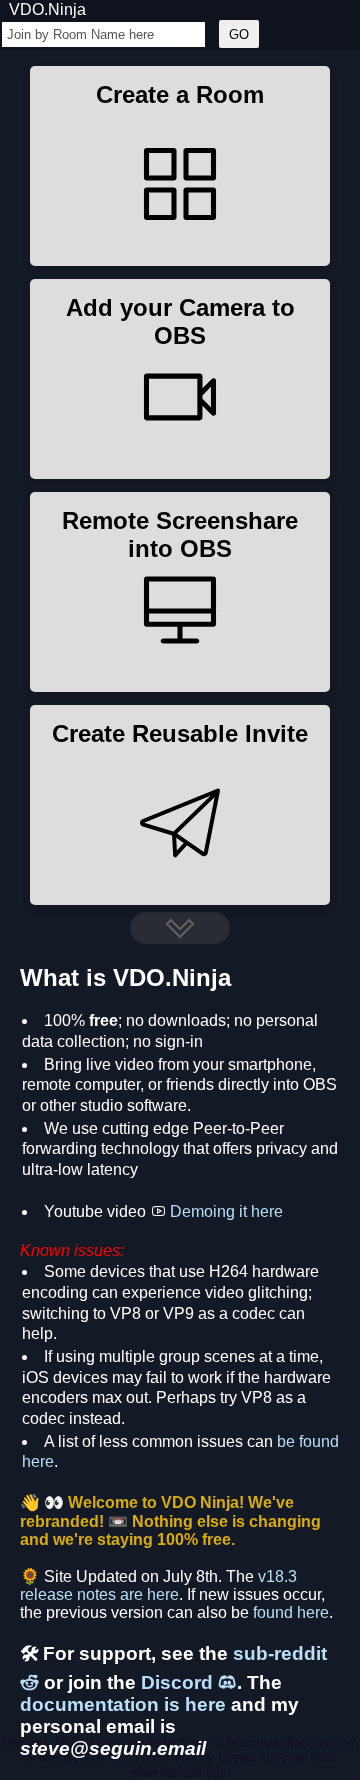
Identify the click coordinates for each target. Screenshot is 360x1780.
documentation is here (123, 1704)
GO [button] (239, 34)
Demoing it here (226, 1211)
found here (291, 1612)
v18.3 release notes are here (158, 1585)
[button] (180, 166)
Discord (179, 1682)
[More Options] (180, 928)
